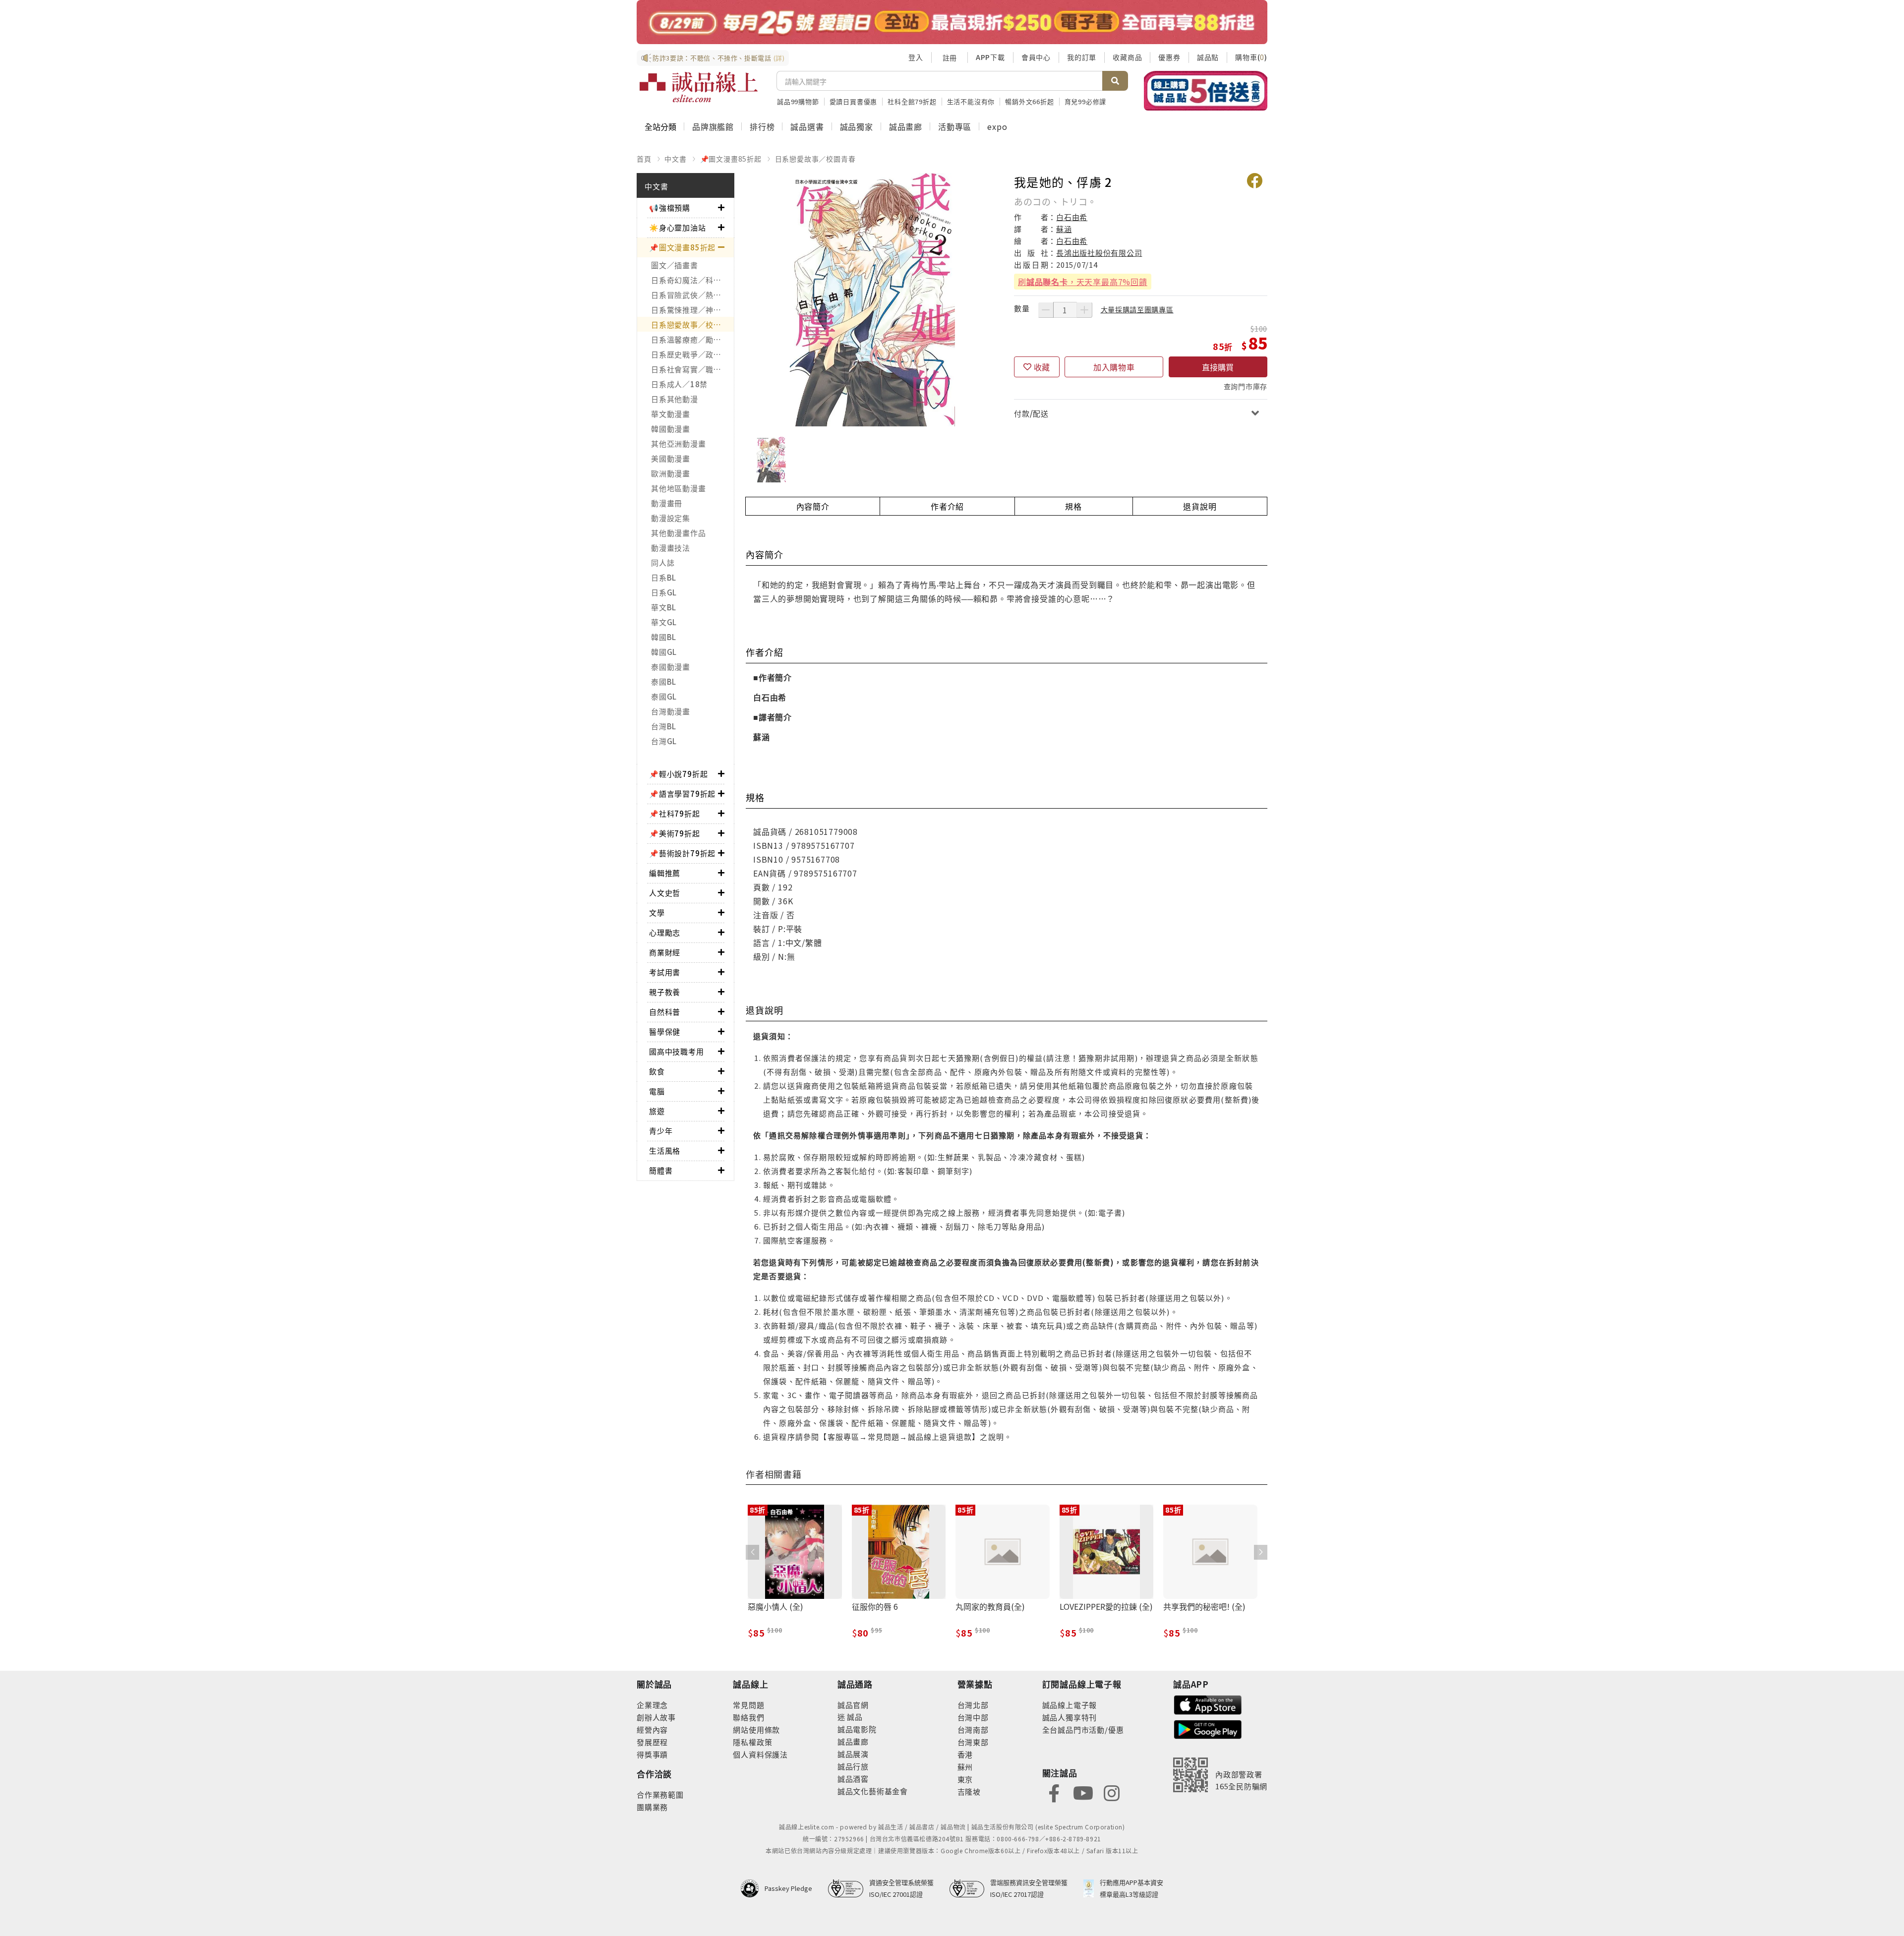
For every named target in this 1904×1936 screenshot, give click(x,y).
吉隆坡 (969, 1791)
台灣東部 (973, 1742)
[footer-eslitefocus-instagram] (1112, 1792)
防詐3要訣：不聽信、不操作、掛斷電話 (719, 58)
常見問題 (748, 1705)
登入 (916, 57)
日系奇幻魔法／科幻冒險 (692, 280)
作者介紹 (947, 506)
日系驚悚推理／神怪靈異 (692, 310)
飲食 (657, 1071)
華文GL (664, 622)
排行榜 (762, 126)
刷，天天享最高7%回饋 (1083, 282)
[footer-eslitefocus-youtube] (1083, 1792)
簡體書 (661, 1170)
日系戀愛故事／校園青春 (815, 159)
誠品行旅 (853, 1766)
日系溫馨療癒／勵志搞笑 (692, 339)
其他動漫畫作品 (678, 533)
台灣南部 (973, 1730)
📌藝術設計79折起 (682, 853)
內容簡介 (813, 506)
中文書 (675, 159)
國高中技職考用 (677, 1051)
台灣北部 (973, 1705)
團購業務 (652, 1807)
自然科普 (665, 1012)
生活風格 (665, 1150)
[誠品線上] (699, 87)
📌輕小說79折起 (678, 774)
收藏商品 (1127, 57)
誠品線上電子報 (1070, 1705)
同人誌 (663, 562)
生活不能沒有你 (971, 101)
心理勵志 (665, 932)
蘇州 (965, 1767)
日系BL (664, 577)
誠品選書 (807, 126)
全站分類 (660, 126)
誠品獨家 (857, 126)
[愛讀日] (952, 22)
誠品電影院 (857, 1729)
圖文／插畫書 (675, 265)
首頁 (644, 159)
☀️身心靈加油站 (678, 227)
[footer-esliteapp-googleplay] (1208, 1729)
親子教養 (665, 992)
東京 (965, 1779)
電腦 (657, 1091)
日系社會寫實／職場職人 (692, 369)
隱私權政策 (752, 1742)
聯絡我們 (748, 1717)
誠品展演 (853, 1754)
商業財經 (665, 952)
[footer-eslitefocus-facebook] (1054, 1792)
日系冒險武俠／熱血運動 (692, 295)
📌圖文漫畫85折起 (731, 159)
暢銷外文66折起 (1029, 101)
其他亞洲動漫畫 (678, 443)
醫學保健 (665, 1031)
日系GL (664, 592)
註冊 (950, 58)
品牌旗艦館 (713, 126)
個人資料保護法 (760, 1754)
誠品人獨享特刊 (1070, 1717)
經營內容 (652, 1730)
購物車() (1251, 57)
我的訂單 (1082, 57)
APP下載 (990, 57)
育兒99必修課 (1086, 101)
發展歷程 (652, 1742)
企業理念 (652, 1705)
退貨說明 (1200, 506)
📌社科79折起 (675, 813)
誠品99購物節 (798, 101)
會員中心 (1036, 57)
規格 (1073, 506)
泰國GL (664, 696)
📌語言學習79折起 (682, 793)
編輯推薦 (665, 873)
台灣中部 (973, 1717)
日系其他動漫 (675, 399)
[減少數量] (1046, 310)
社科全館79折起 (912, 101)
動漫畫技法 (671, 548)
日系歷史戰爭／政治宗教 (692, 354)
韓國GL (664, 652)
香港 (965, 1754)
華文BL (664, 607)
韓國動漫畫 (671, 429)
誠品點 (1208, 57)
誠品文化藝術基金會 (873, 1791)
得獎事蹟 (652, 1754)
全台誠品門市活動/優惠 (1083, 1730)
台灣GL (664, 741)
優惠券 (1169, 57)
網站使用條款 (756, 1730)
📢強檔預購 (670, 207)
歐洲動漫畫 (671, 473)
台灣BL (664, 726)
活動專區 (955, 126)
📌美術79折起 (675, 833)
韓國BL (664, 637)
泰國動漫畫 (671, 667)
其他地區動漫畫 (678, 488)
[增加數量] (1084, 310)
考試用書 (665, 972)
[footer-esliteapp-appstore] (1208, 1704)
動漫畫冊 (667, 503)
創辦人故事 (656, 1717)
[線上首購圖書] (1206, 91)
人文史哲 (665, 893)
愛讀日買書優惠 (854, 101)
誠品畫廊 (906, 126)
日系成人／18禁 (679, 384)
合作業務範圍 (660, 1794)
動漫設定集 (671, 518)
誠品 (854, 1717)
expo (997, 126)
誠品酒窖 (853, 1779)
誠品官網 (853, 1705)
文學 (657, 912)
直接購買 (1218, 367)
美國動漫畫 (671, 458)
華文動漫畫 (671, 414)
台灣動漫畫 (671, 711)
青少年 (661, 1131)
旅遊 (657, 1111)
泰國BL (664, 681)
